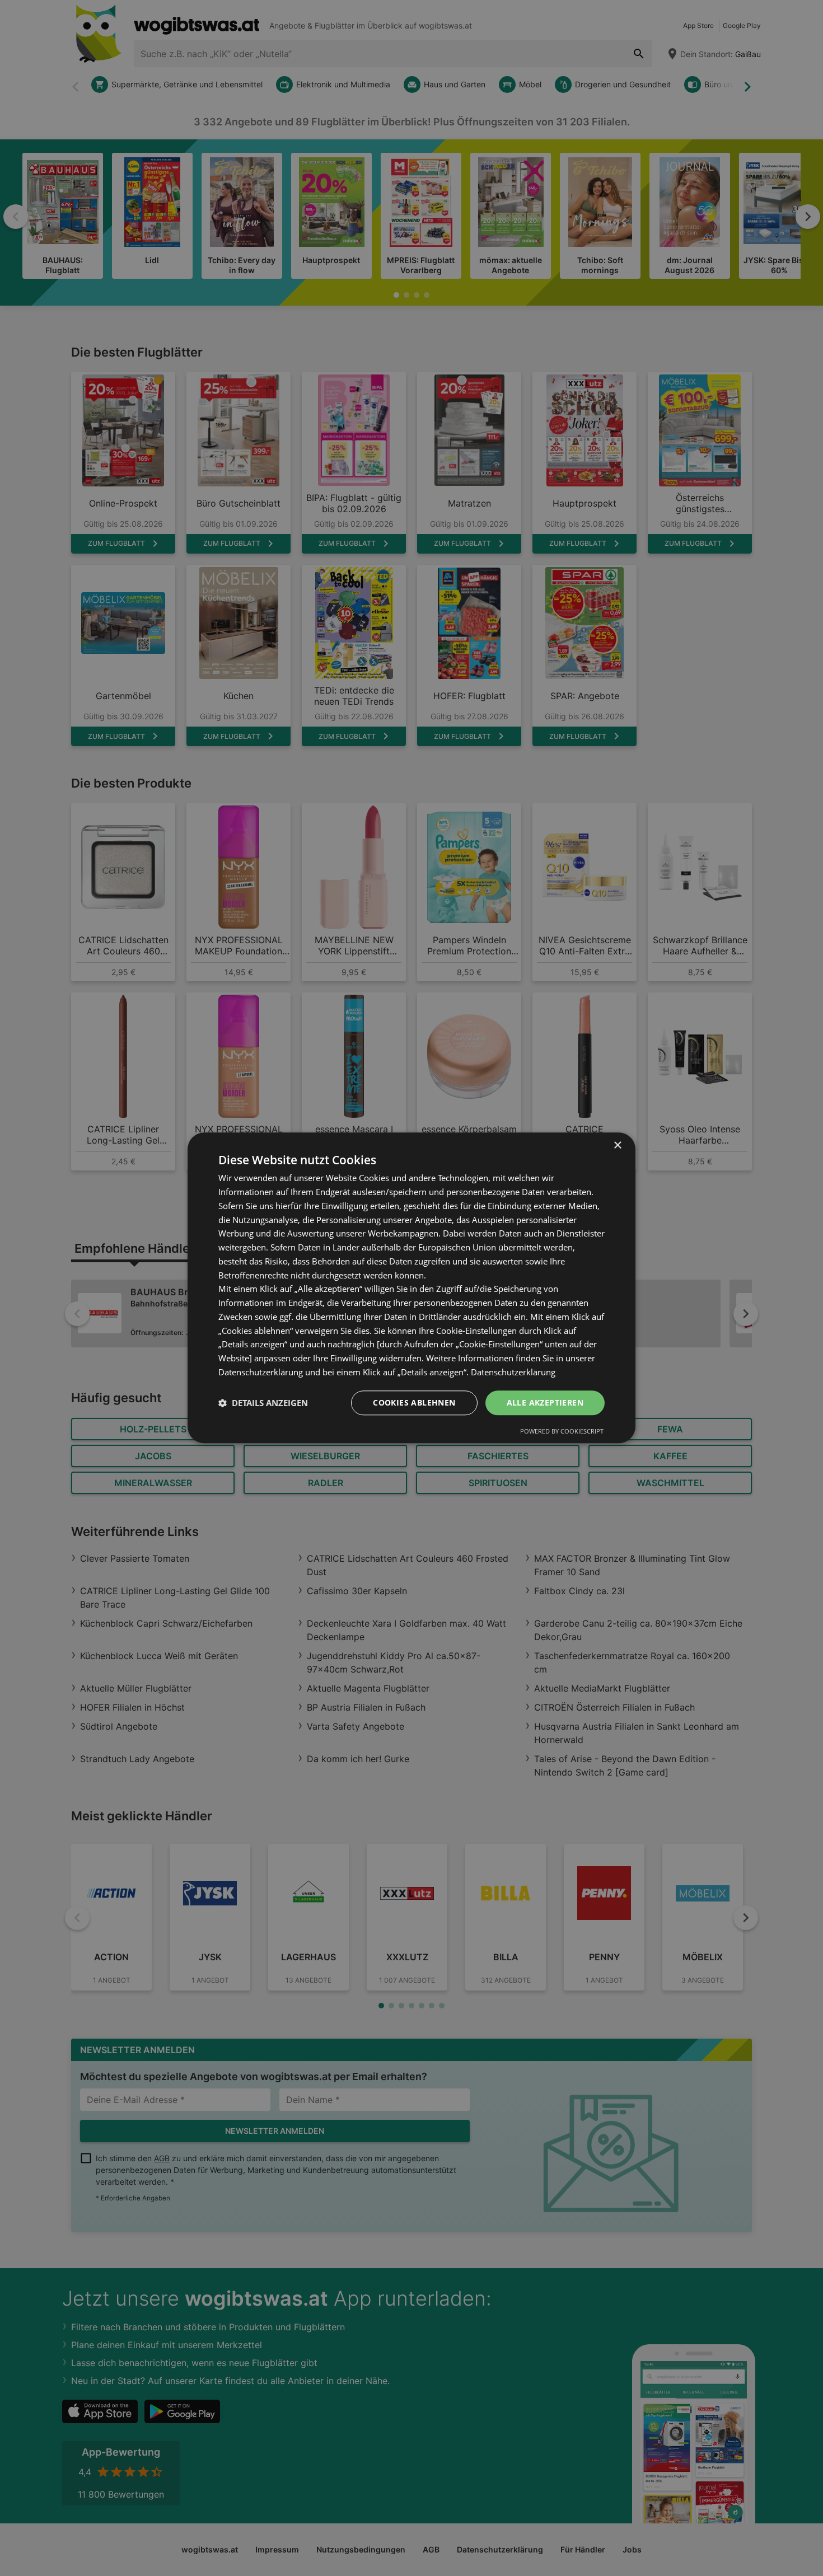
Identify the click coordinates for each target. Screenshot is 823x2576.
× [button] (617, 1146)
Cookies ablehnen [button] (414, 1402)
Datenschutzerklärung (513, 1372)
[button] (263, 1403)
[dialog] (411, 1288)
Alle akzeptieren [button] (545, 1402)
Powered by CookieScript (562, 1432)
